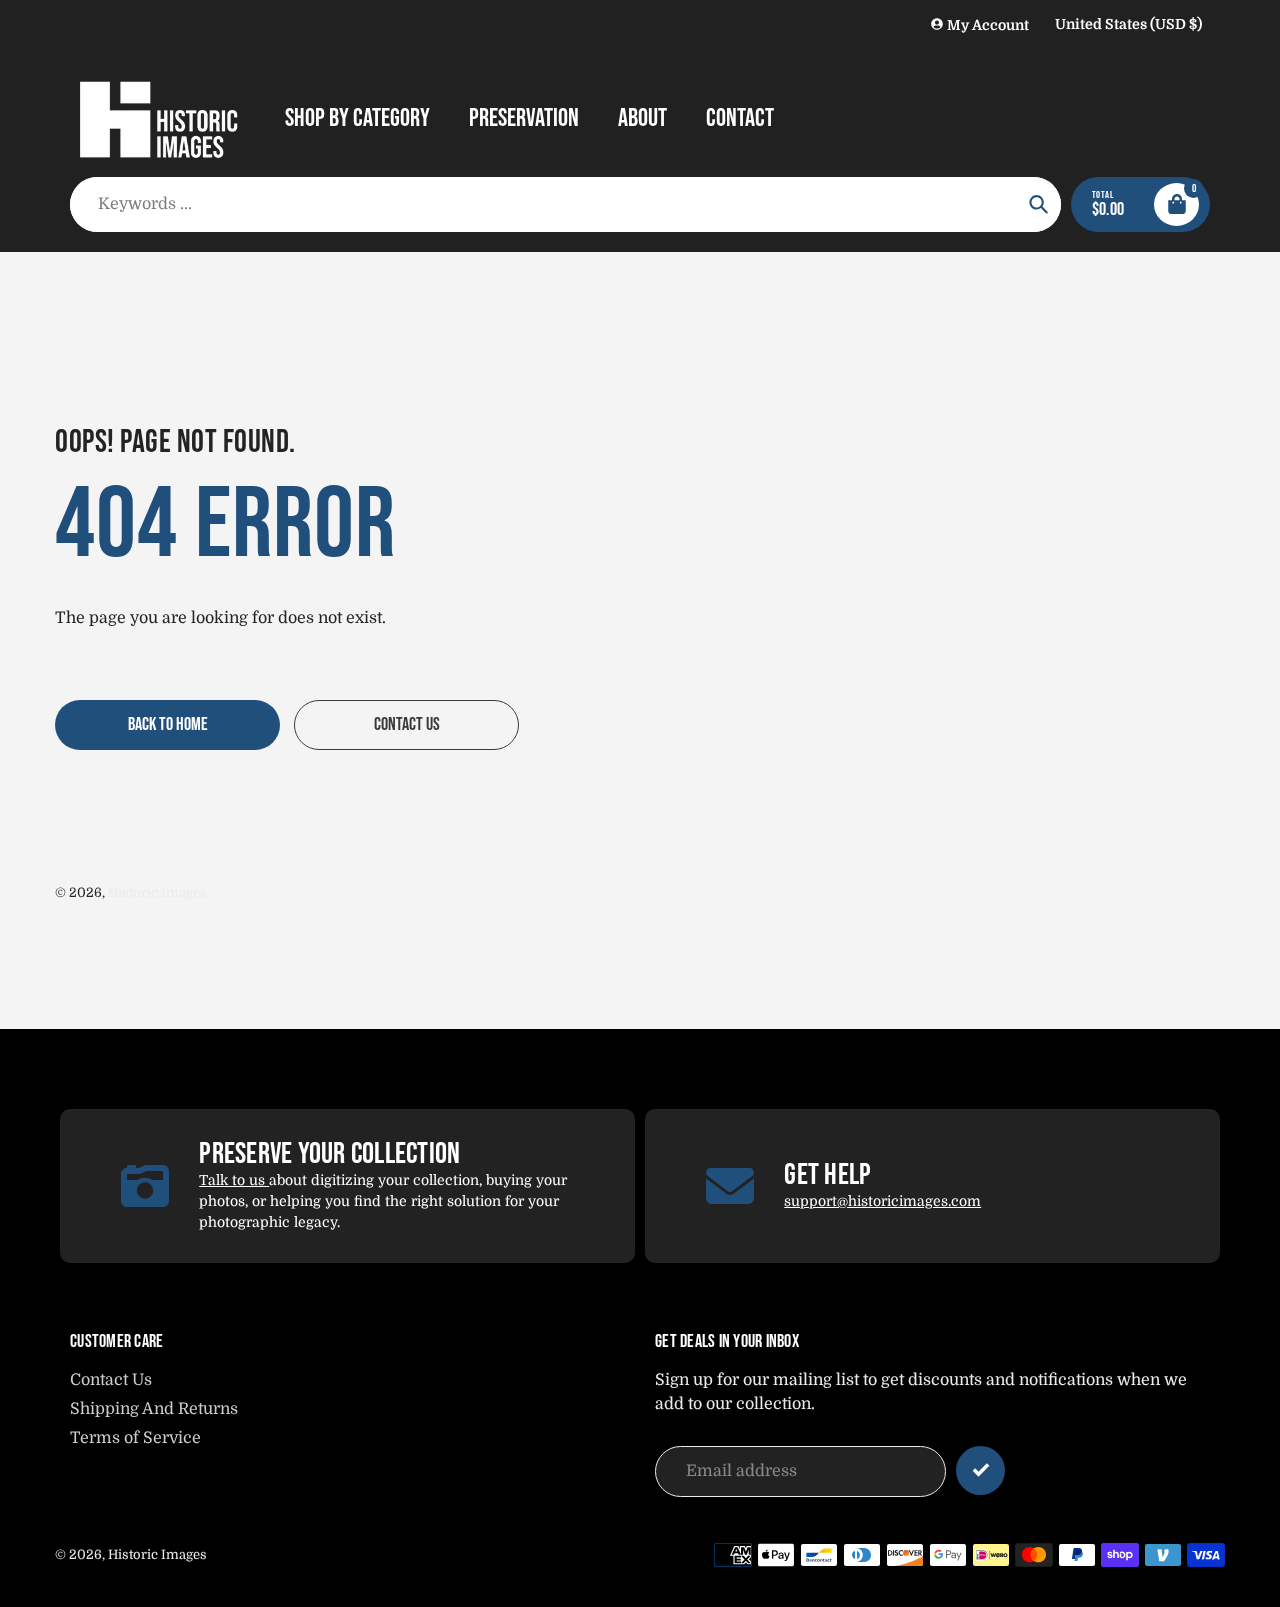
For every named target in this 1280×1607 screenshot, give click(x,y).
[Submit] (980, 1470)
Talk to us (234, 1180)
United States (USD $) (1128, 24)
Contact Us (111, 1380)
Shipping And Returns (154, 1409)
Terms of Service (135, 1438)
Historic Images (157, 892)
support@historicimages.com (882, 1201)
